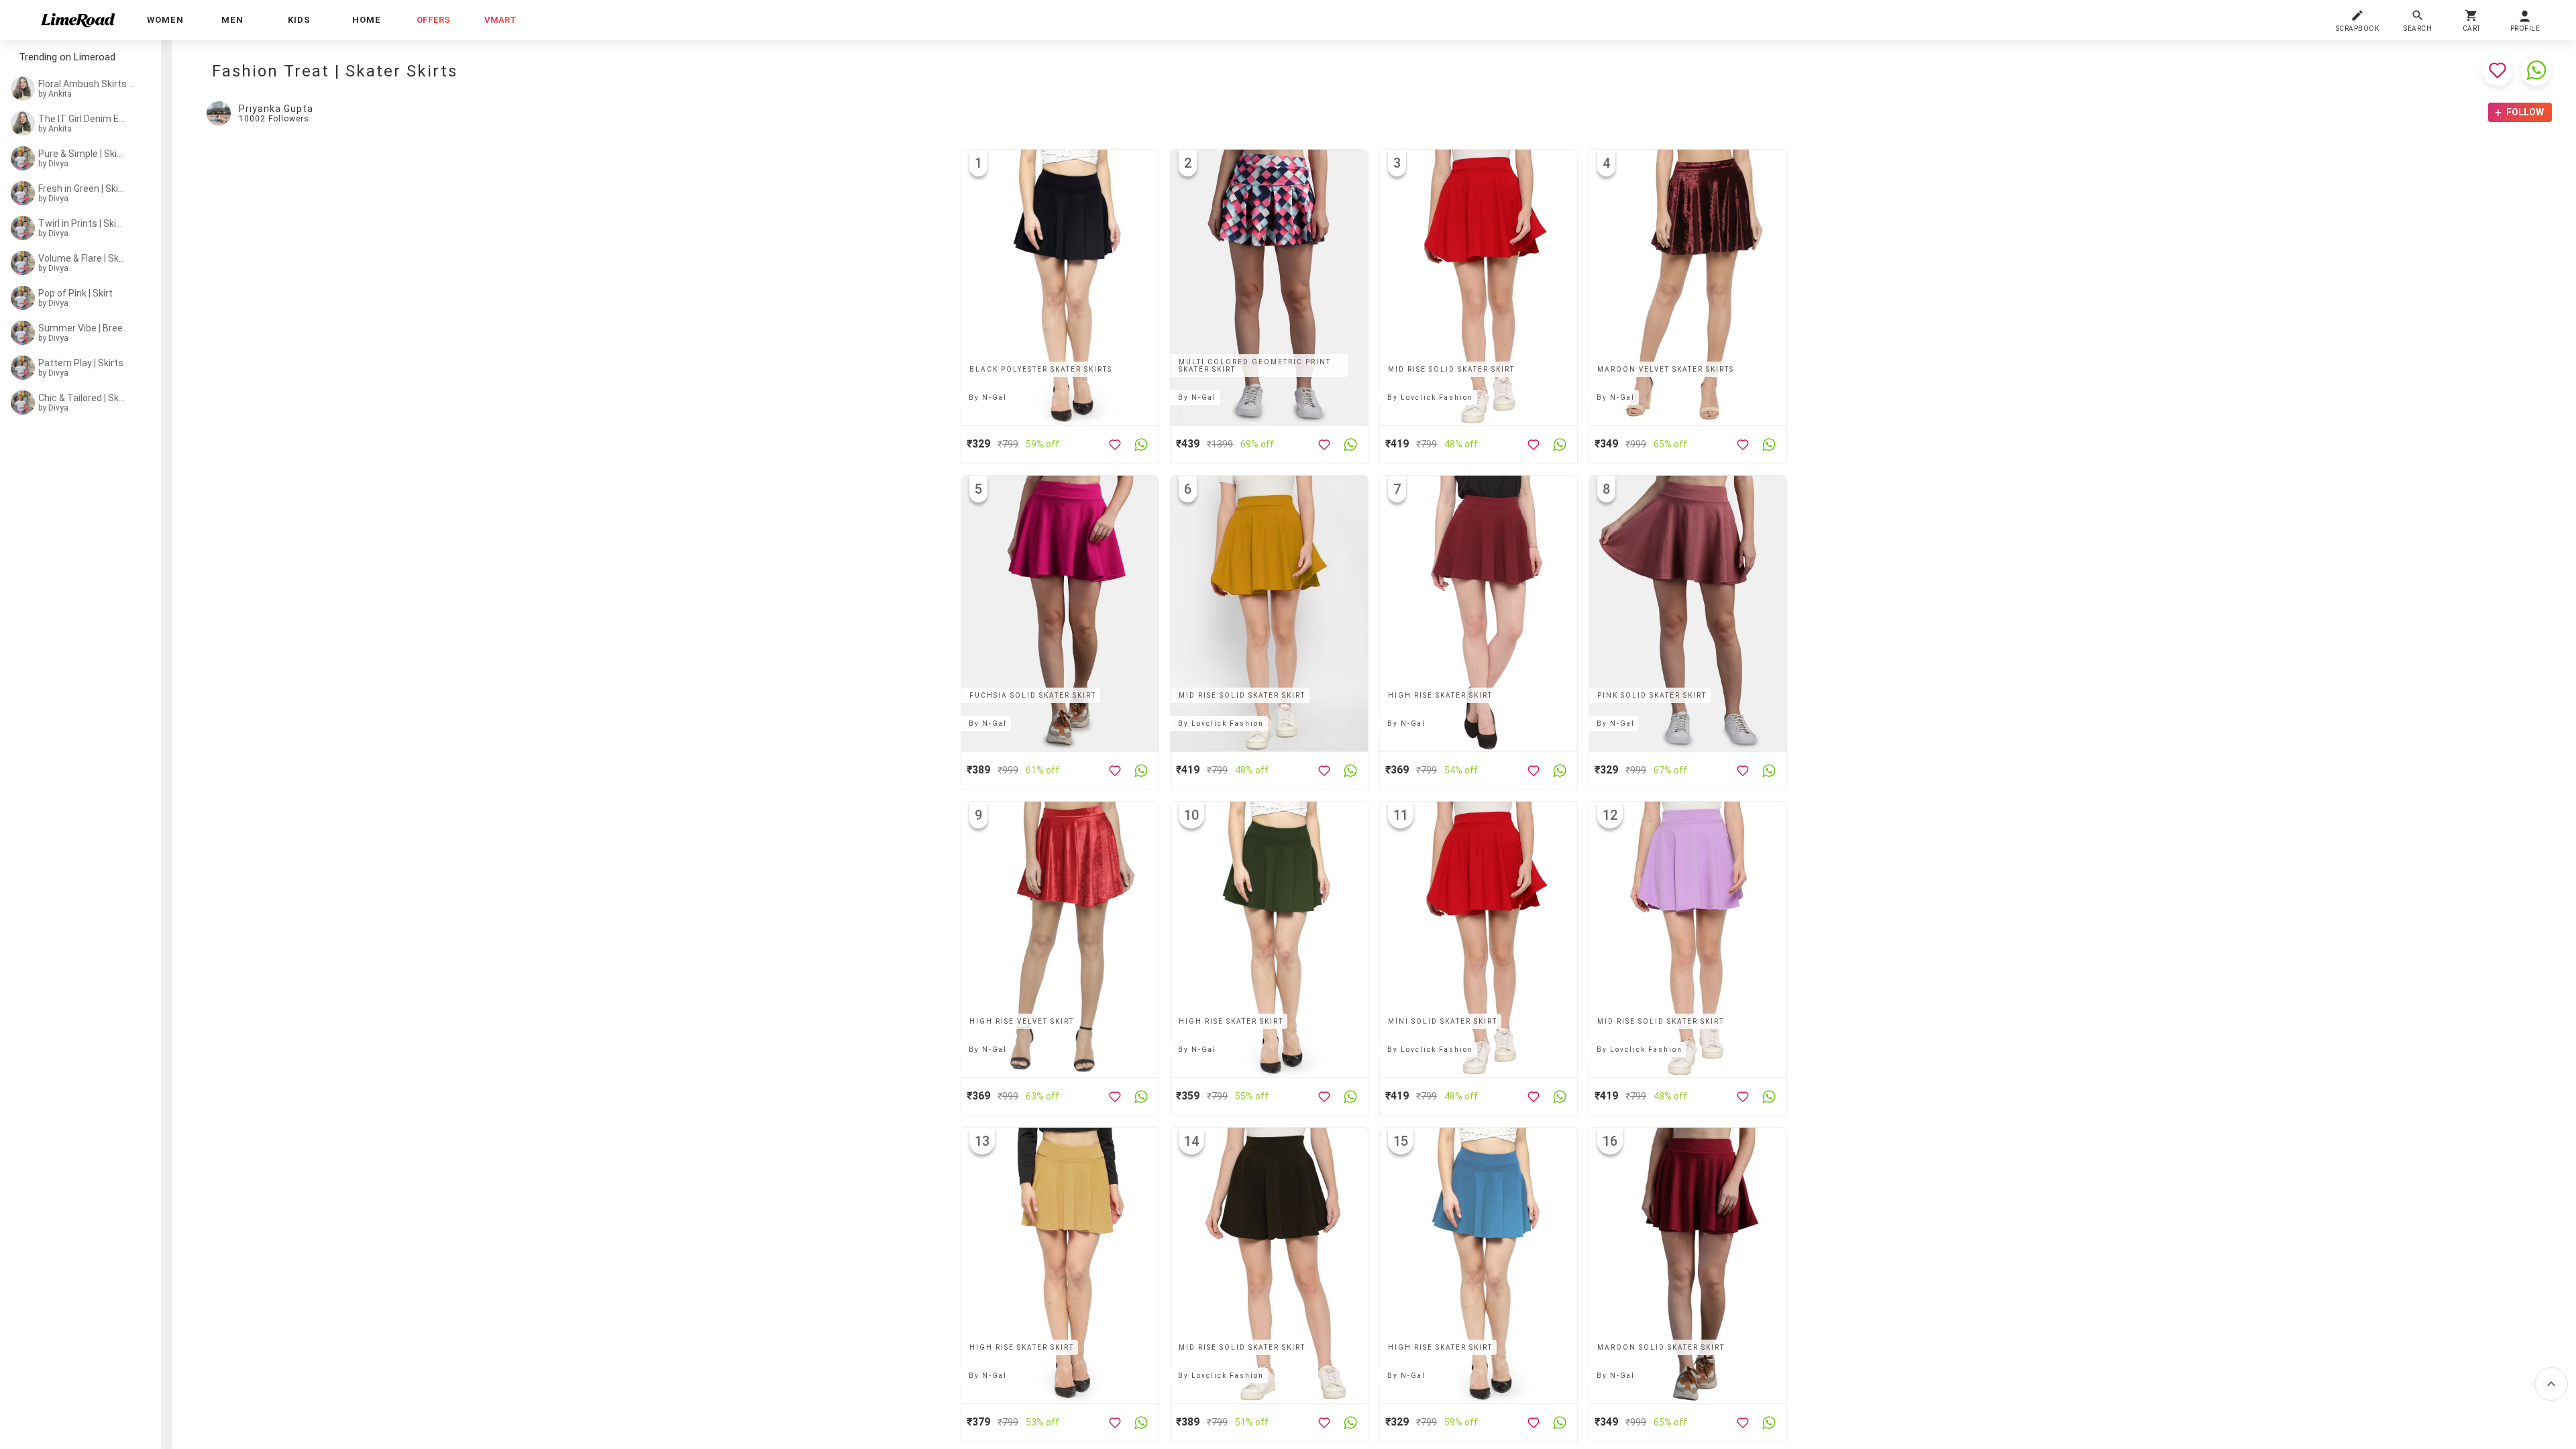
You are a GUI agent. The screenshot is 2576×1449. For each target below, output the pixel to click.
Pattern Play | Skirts (81, 363)
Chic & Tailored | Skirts (82, 398)
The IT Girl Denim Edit (82, 119)
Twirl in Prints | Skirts (82, 223)
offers (433, 20)
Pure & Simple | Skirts (82, 154)
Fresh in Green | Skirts (82, 189)
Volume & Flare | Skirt (82, 258)
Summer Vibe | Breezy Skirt (85, 328)
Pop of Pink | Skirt (75, 293)
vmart (500, 20)
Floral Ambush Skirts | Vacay (87, 84)
